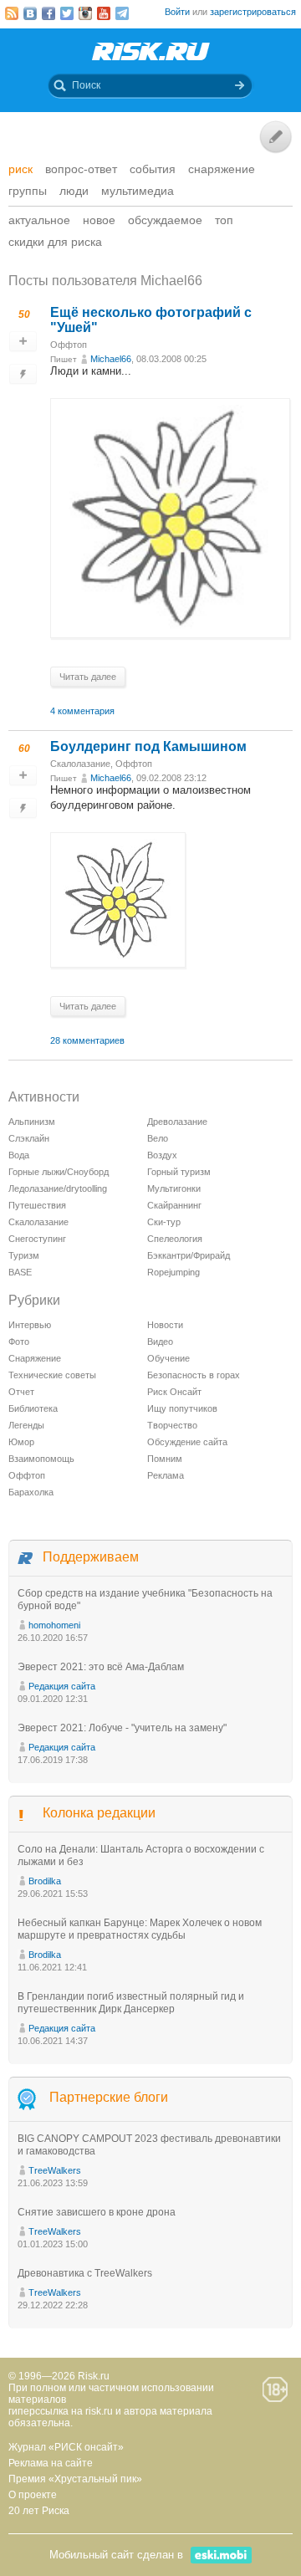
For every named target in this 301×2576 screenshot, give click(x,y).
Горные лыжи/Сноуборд (59, 1172)
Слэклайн (29, 1138)
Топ (224, 220)
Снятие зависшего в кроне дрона (97, 2212)
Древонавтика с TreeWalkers (85, 2273)
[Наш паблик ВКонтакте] (30, 13)
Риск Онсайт (174, 1392)
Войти (177, 12)
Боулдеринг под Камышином (148, 746)
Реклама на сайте (51, 2463)
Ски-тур (164, 1222)
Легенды (26, 1425)
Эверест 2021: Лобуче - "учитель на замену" (122, 1728)
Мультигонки (174, 1188)
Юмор (21, 1442)
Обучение (168, 1358)
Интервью (30, 1325)
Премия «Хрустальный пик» (75, 2479)
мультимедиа (138, 191)
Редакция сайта (62, 1686)
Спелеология (175, 1239)
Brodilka (45, 1881)
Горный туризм (179, 1172)
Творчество (172, 1425)
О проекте (33, 2495)
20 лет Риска (39, 2511)
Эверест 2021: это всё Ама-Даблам (101, 1667)
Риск (20, 169)
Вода (19, 1155)
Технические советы (52, 1375)
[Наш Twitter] (67, 13)
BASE (20, 1272)
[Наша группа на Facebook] (48, 13)
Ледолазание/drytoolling (58, 1188)
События (153, 169)
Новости (165, 1325)
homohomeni (54, 1625)
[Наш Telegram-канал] (122, 13)
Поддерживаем (91, 1557)
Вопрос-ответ (81, 169)
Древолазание (177, 1122)
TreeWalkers (55, 2170)
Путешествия (37, 1205)
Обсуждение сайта (187, 1442)
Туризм (24, 1255)
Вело (158, 1138)
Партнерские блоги (109, 2097)
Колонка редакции (99, 1813)
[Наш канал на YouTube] (104, 13)
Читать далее (88, 677)
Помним (165, 1459)
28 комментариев (87, 1040)
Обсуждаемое (165, 220)
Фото (19, 1342)
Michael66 (111, 359)
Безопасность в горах (194, 1375)
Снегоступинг (37, 1239)
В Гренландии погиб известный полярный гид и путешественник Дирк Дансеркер (131, 2003)
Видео (160, 1342)
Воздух (162, 1155)
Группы (28, 191)
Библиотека (33, 1408)
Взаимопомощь (41, 1459)
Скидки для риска (55, 242)
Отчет (21, 1392)
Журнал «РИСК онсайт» (66, 2447)
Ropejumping (173, 1272)
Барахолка (31, 1492)
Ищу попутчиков (182, 1408)
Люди (74, 191)
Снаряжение (222, 169)
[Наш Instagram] (85, 13)
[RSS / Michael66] (12, 13)
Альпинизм (32, 1122)
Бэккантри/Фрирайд (189, 1255)
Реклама (166, 1475)
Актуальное (39, 220)
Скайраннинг (174, 1205)
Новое (99, 220)
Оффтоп (69, 345)
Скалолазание (80, 764)
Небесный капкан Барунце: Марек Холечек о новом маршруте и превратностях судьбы (140, 1929)
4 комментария (82, 711)
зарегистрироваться (253, 12)
